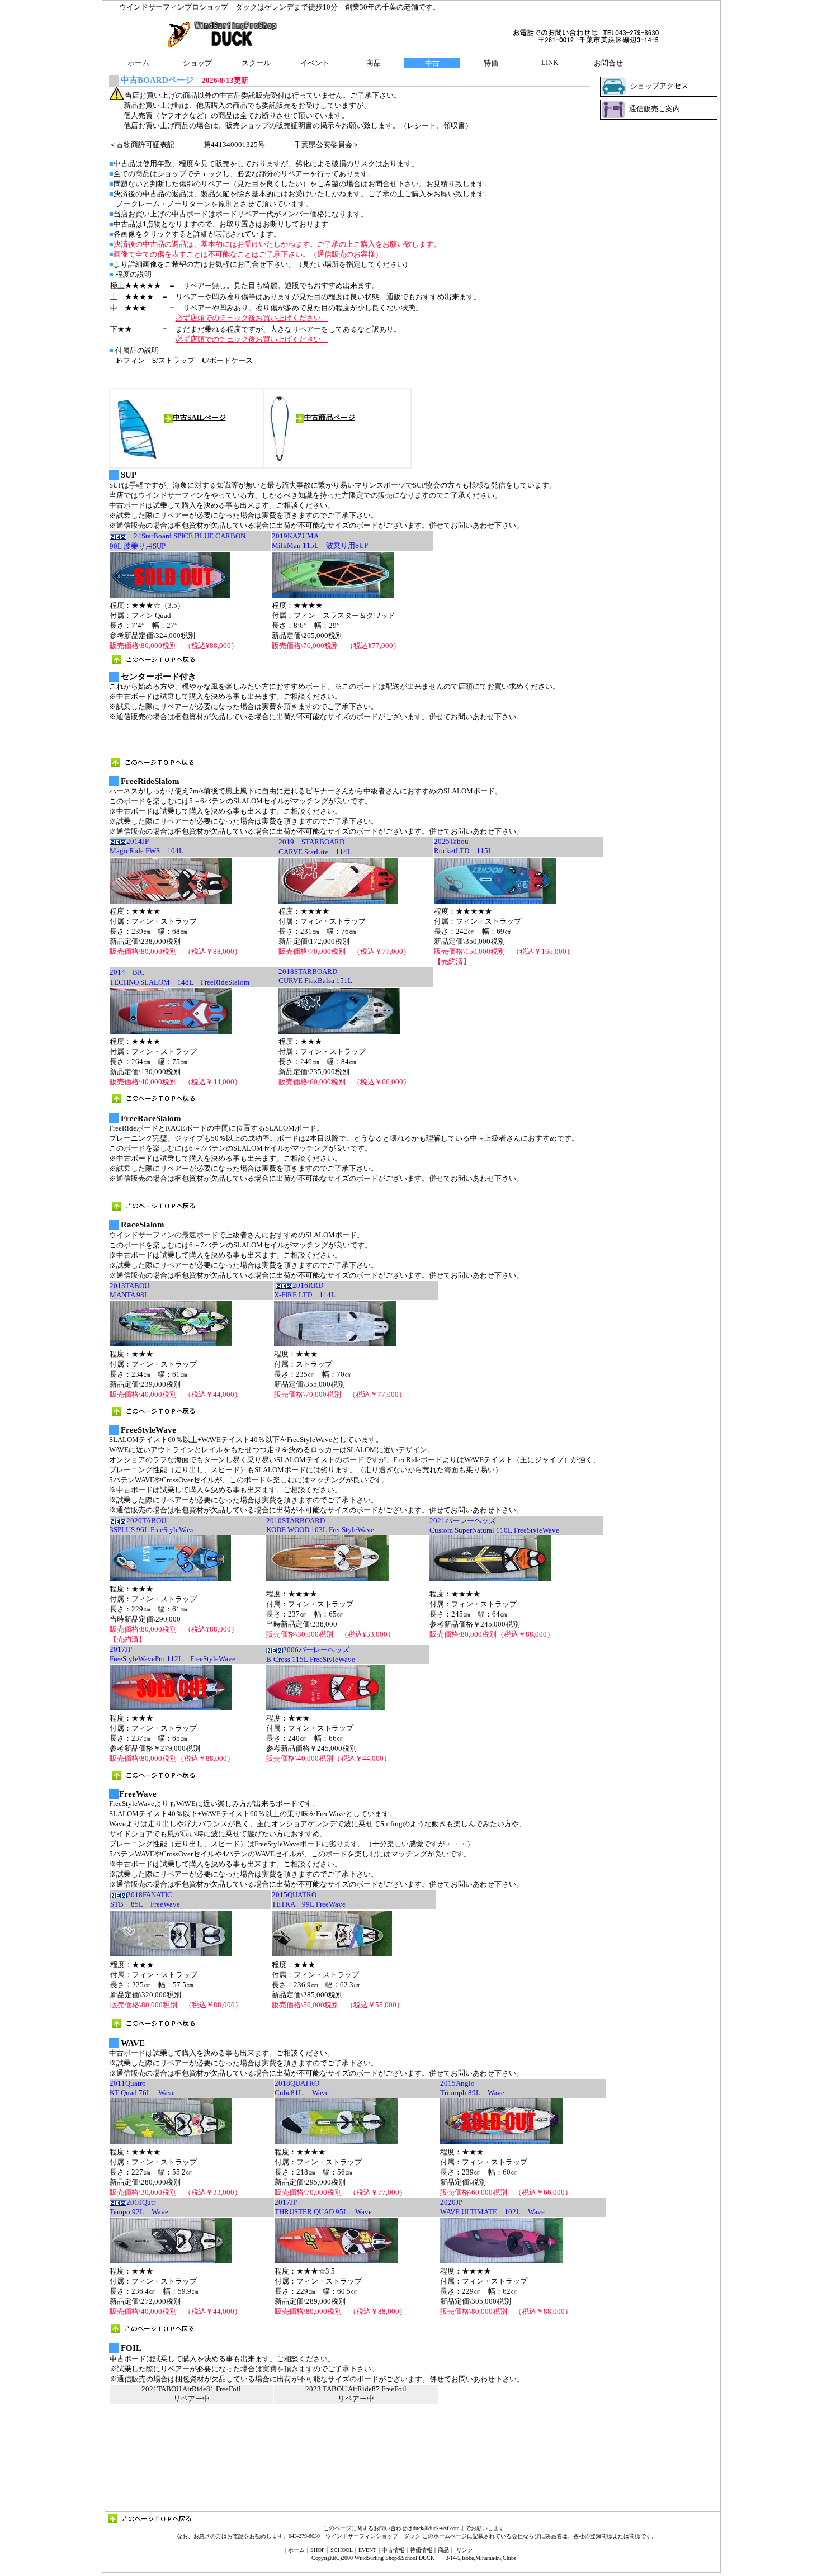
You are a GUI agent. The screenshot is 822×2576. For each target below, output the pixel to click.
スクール (256, 63)
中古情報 (393, 2550)
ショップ (197, 63)
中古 (432, 63)
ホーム (138, 63)
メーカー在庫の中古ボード (414, 2566)
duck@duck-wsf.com (436, 2528)
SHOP (318, 2550)
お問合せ (608, 63)
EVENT (367, 2550)
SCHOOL (342, 2550)
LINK (550, 62)
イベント (315, 63)
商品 (374, 63)
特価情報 (421, 2550)
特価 (491, 63)
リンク (465, 2550)
